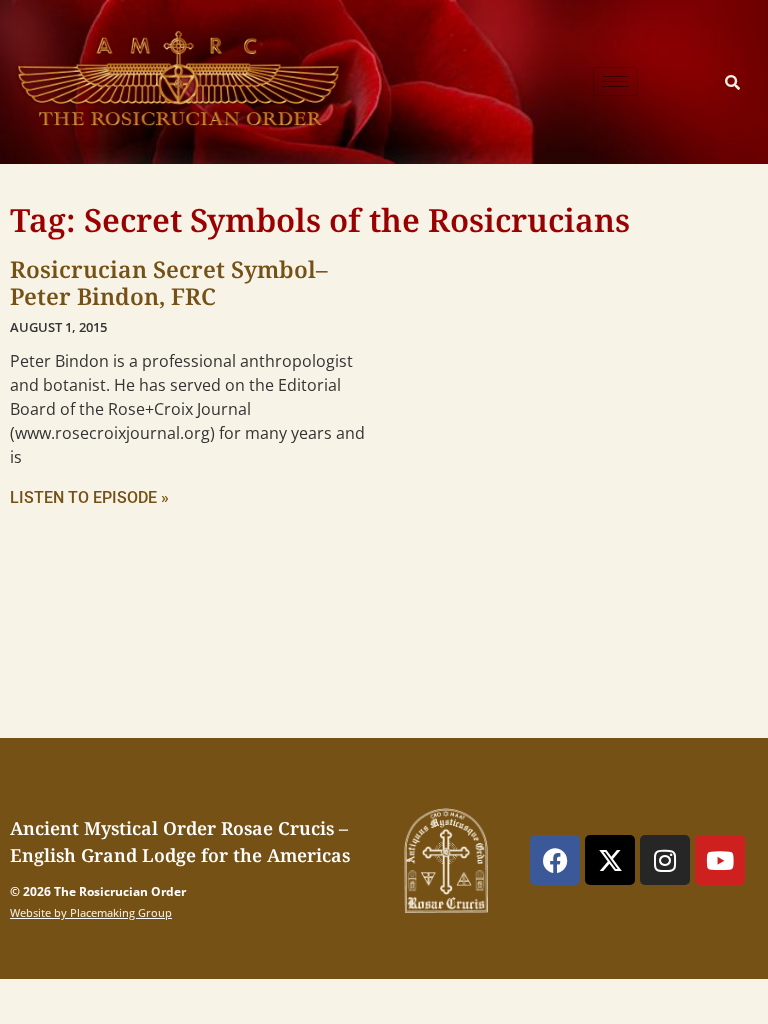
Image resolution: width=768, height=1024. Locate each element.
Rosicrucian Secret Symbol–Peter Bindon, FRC (169, 283)
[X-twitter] (610, 860)
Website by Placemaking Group (91, 912)
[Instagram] (665, 860)
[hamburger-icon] (615, 81)
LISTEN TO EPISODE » (89, 497)
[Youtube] (720, 860)
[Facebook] (555, 860)
